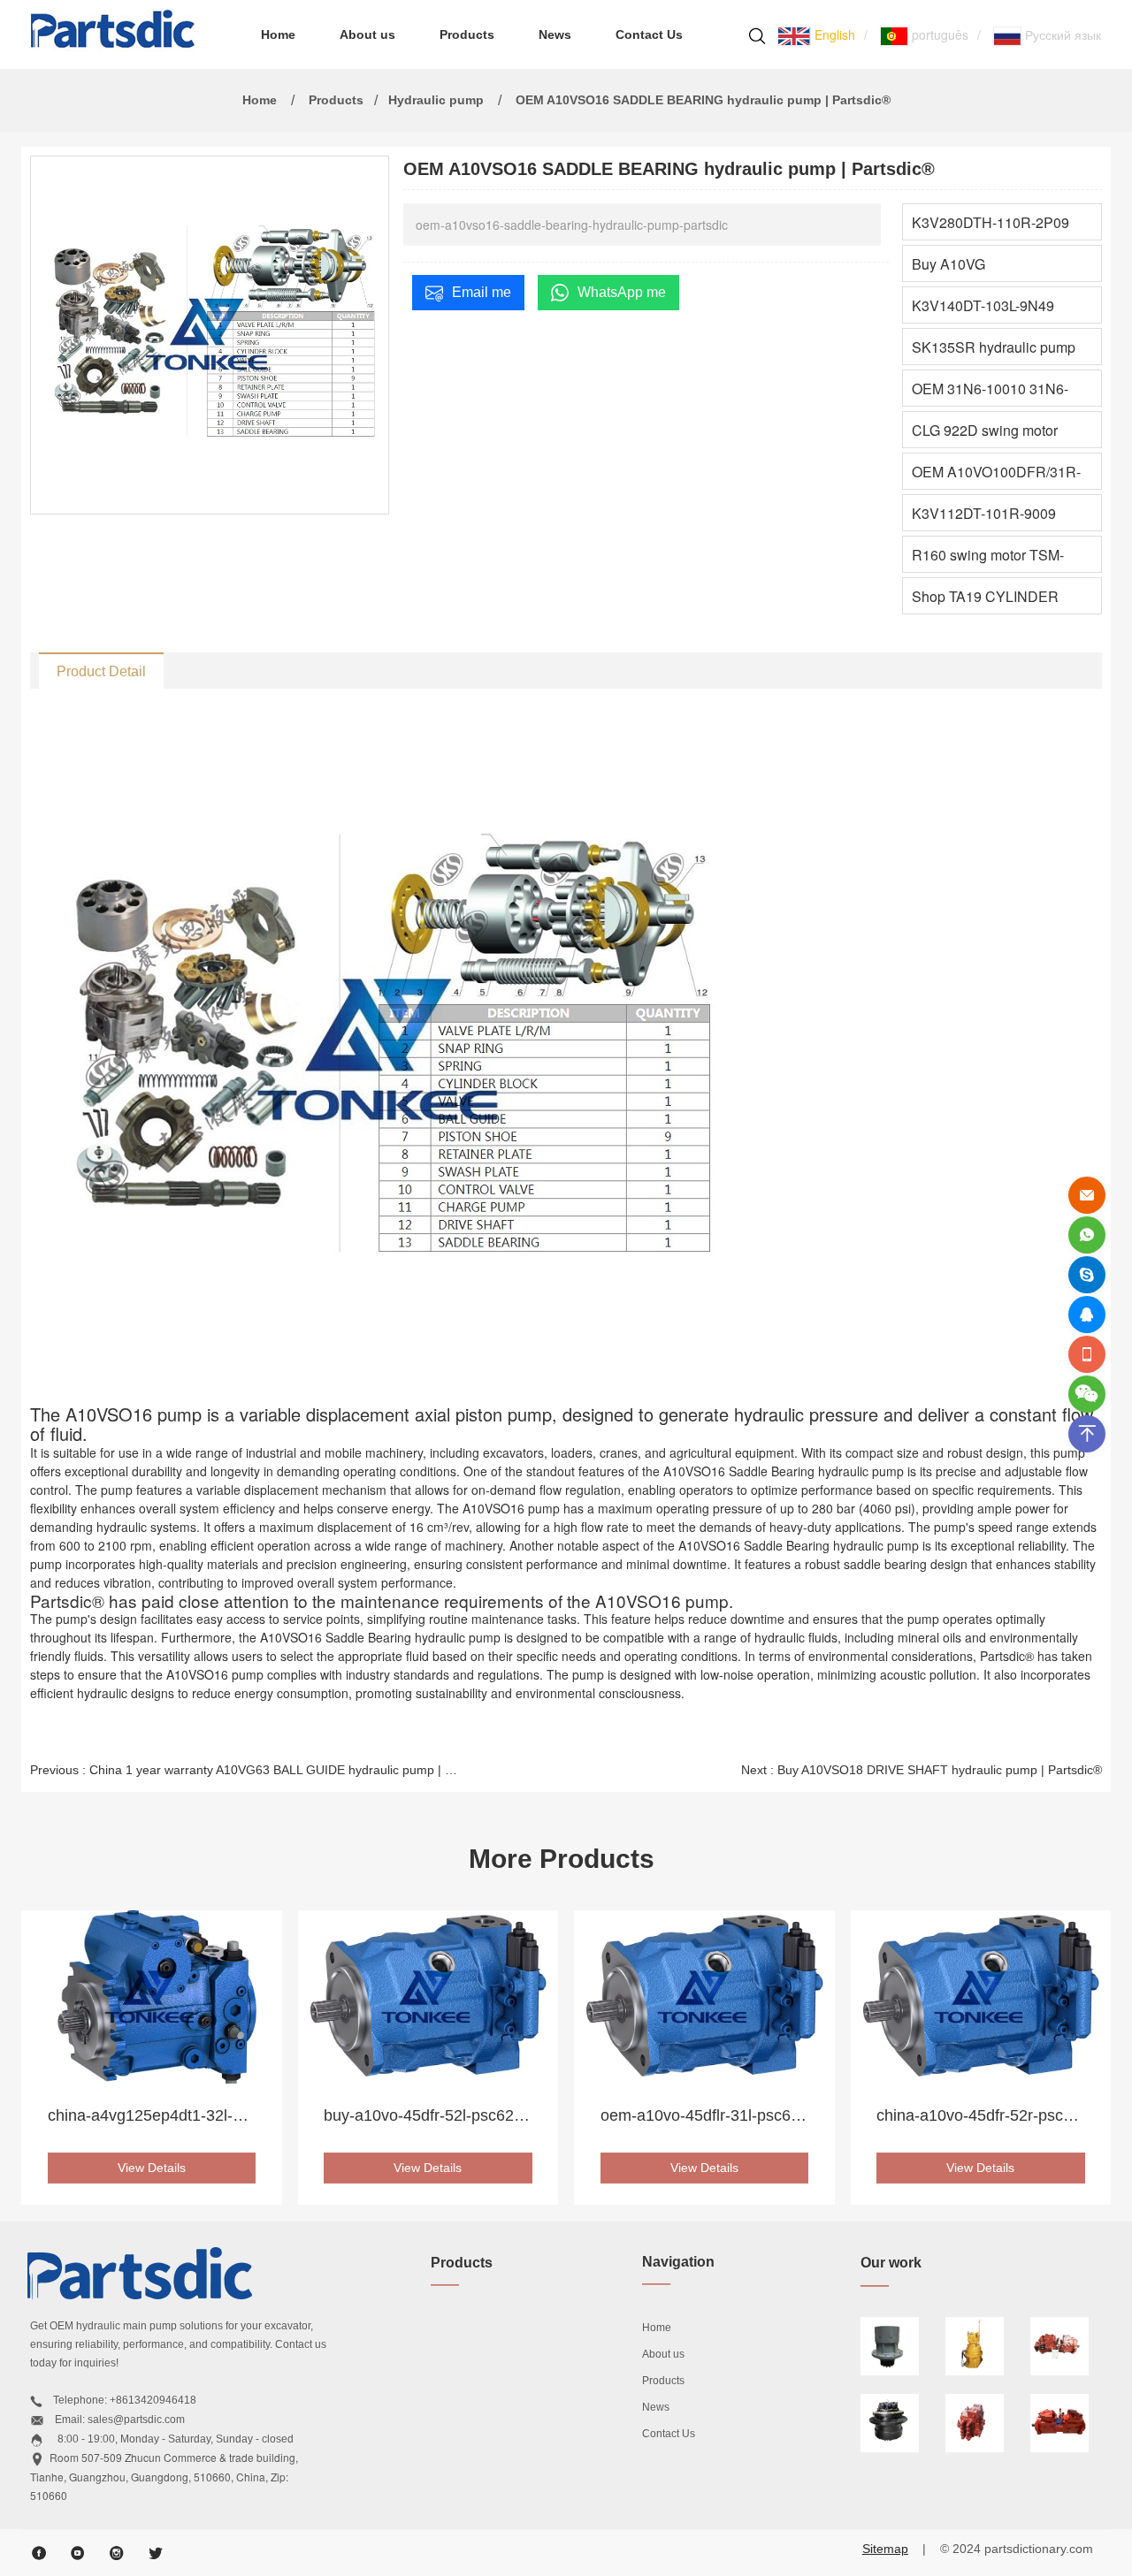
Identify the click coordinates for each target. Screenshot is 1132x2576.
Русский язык (1061, 34)
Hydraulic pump (436, 100)
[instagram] (117, 2553)
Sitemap (885, 2549)
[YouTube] (78, 2553)
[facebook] (39, 2553)
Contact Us (649, 34)
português (938, 34)
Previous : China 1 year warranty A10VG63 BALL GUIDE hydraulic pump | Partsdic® (245, 1770)
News (555, 34)
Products (467, 34)
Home (278, 34)
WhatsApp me (622, 292)
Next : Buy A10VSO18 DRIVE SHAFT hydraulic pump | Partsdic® (922, 1770)
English (833, 34)
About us (367, 34)
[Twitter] (156, 2553)
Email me (482, 292)
